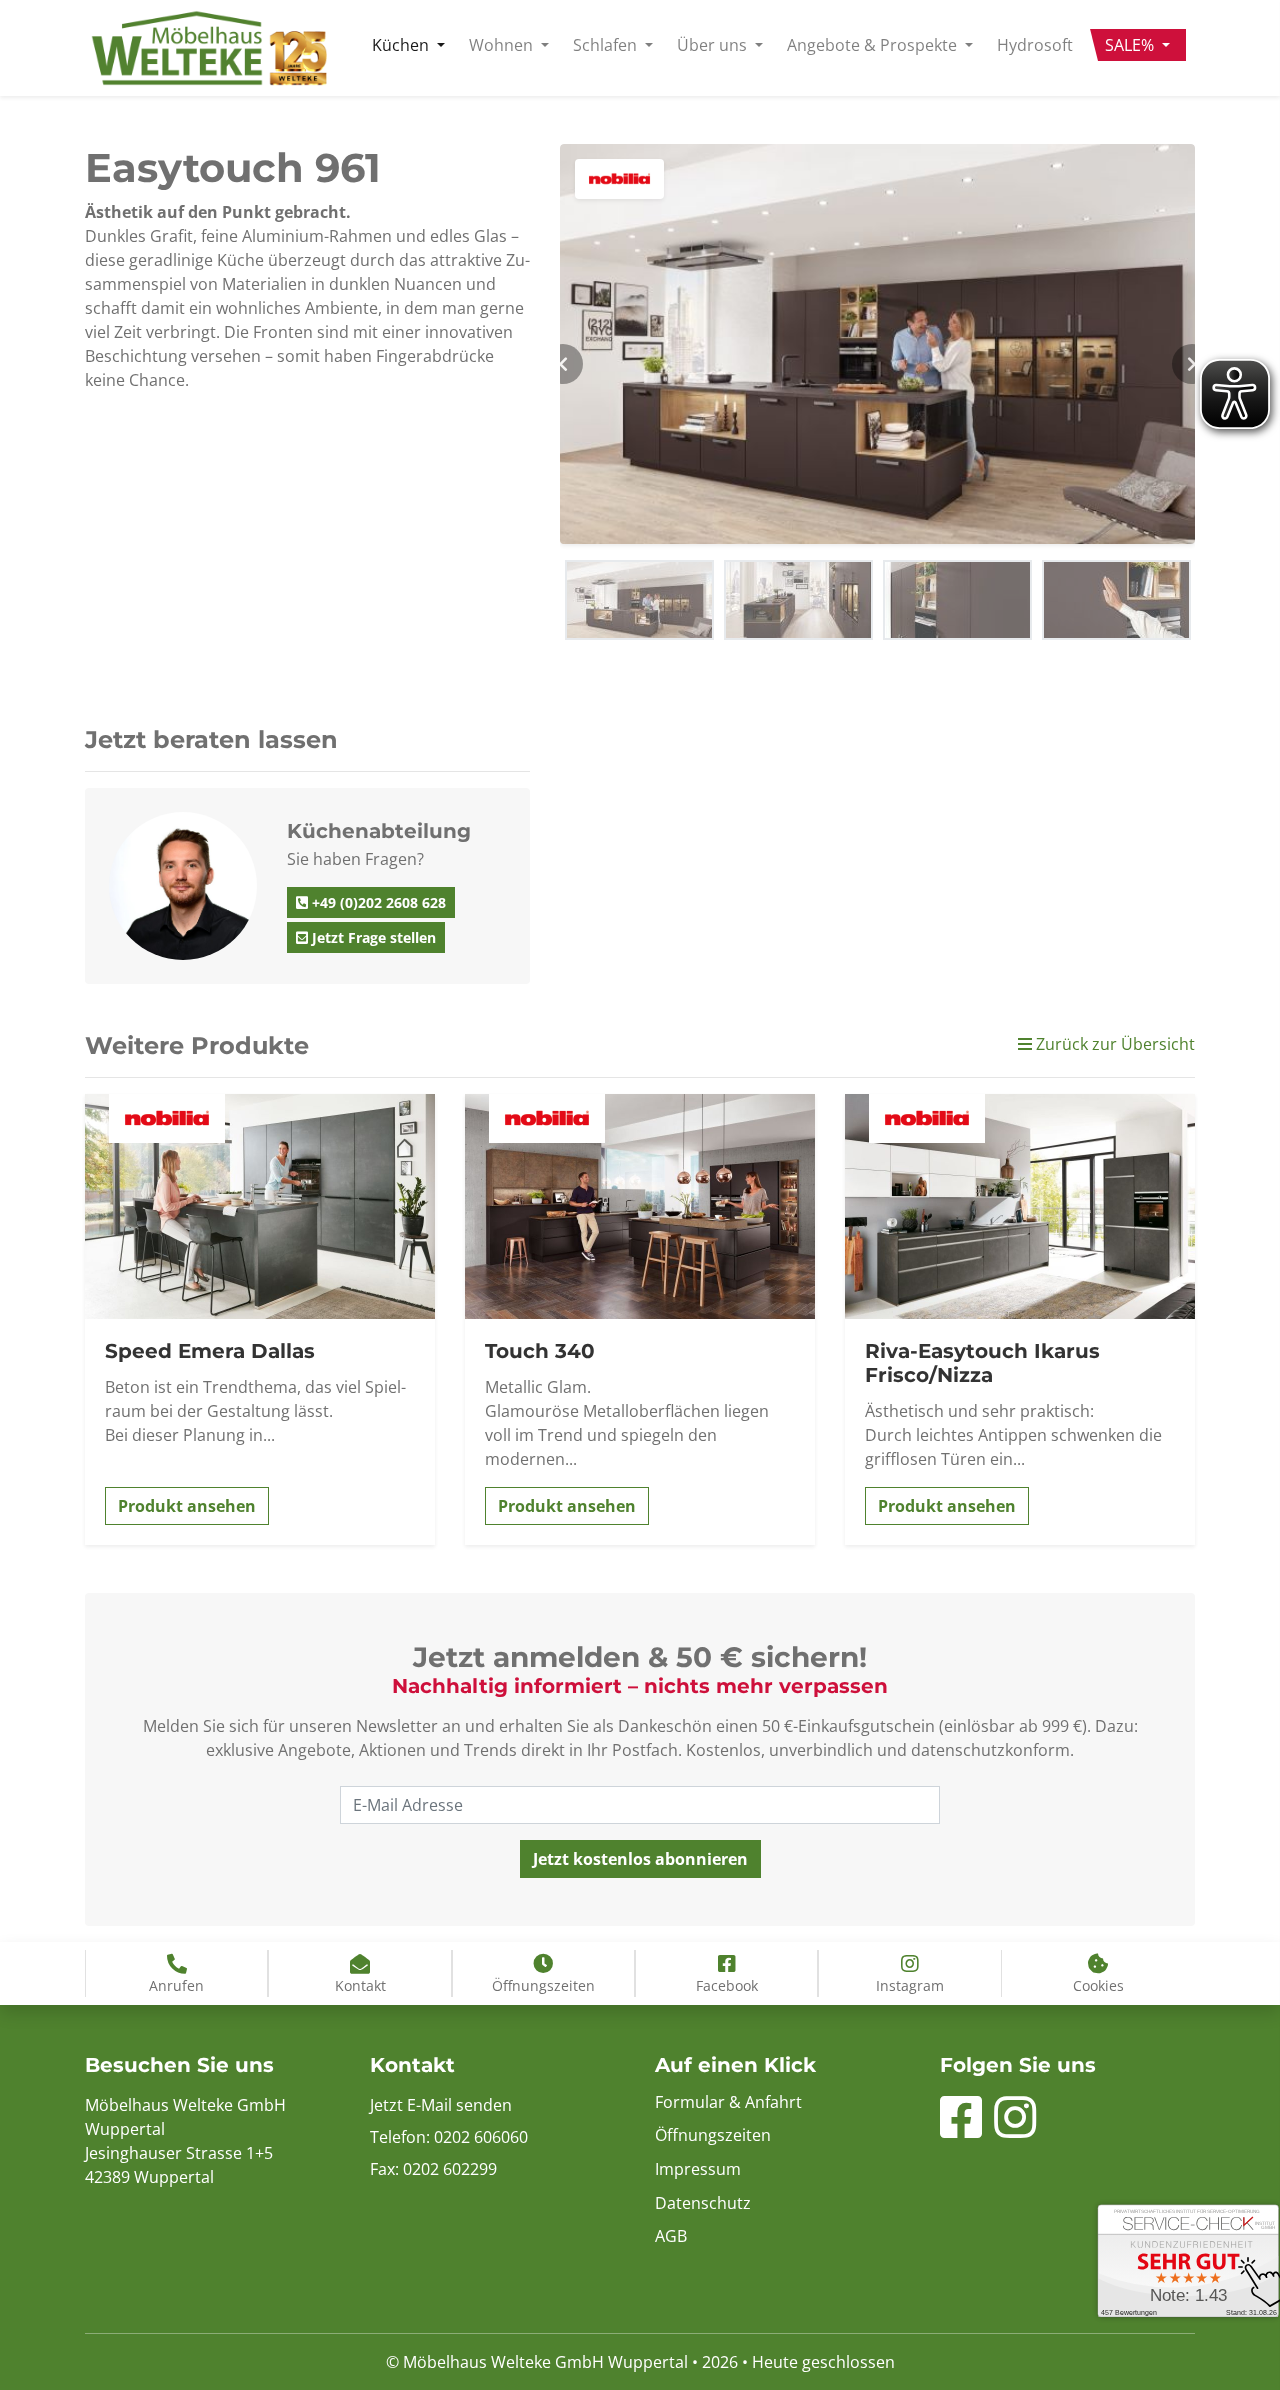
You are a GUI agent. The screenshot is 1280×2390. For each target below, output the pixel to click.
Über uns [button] (714, 45)
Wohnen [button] (503, 45)
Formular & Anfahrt (728, 2102)
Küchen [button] (402, 45)
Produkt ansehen (187, 1506)
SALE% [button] (1131, 45)
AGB (671, 2236)
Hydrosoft (1035, 45)
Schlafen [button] (607, 45)
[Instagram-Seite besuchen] (1015, 2129)
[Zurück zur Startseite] (209, 48)
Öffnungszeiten (713, 2135)
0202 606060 (481, 2137)
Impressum (698, 2169)
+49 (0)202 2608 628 (377, 902)
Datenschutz (703, 2203)
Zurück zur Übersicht (1113, 1044)
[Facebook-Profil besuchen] (961, 2129)
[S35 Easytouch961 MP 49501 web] (877, 344)
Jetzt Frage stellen (372, 937)
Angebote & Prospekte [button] (874, 45)
